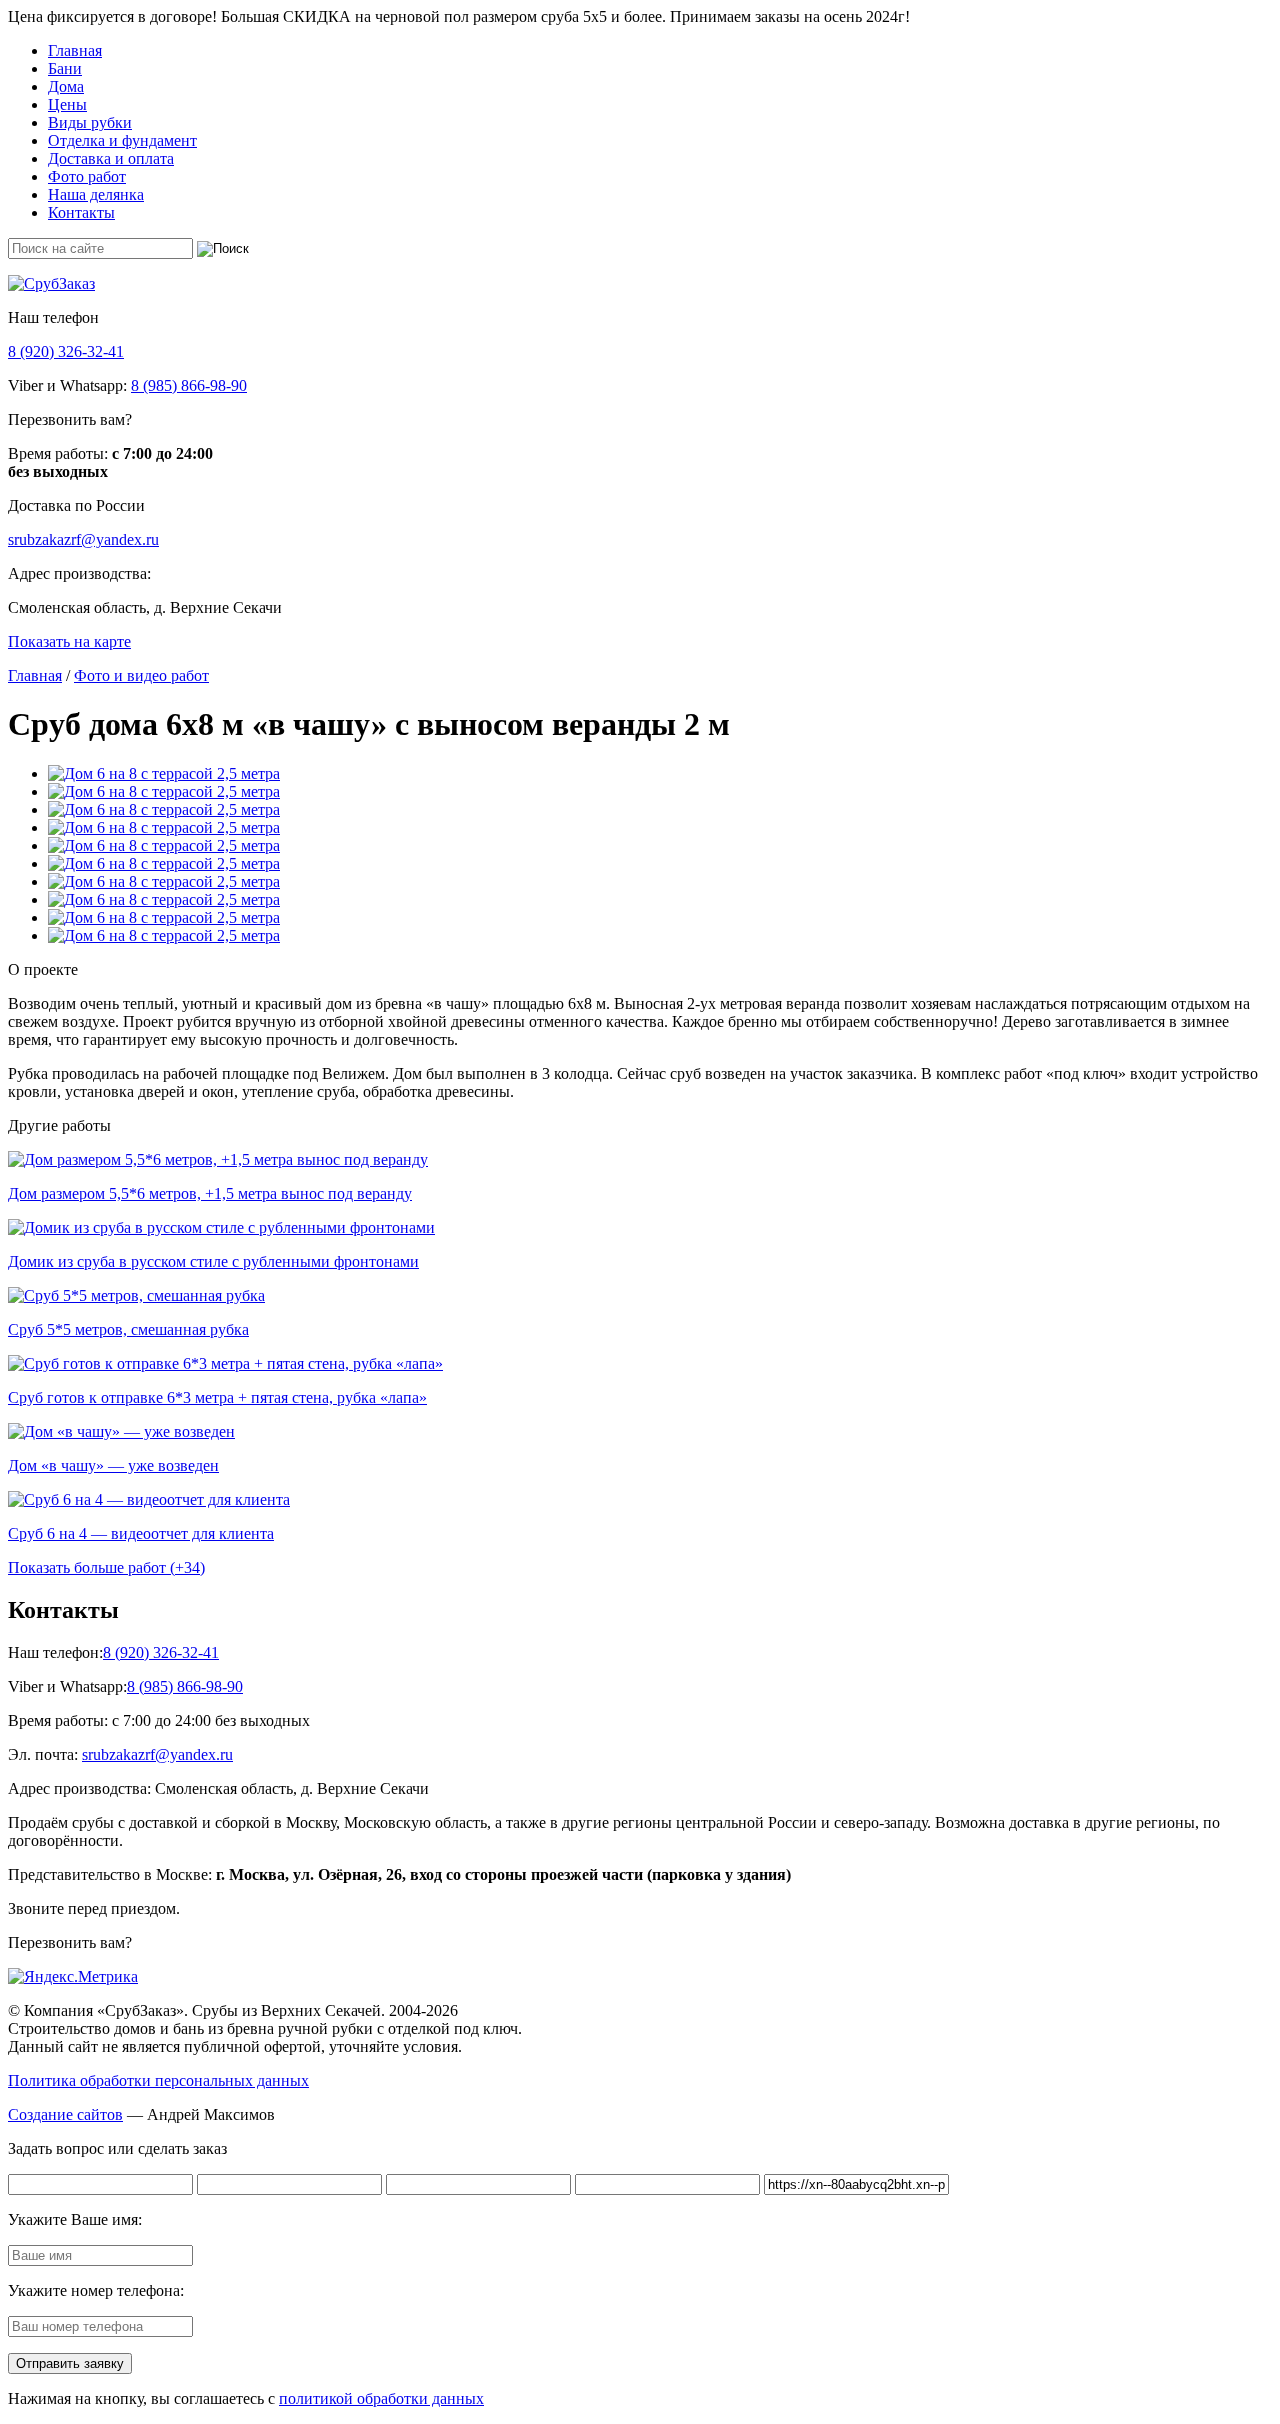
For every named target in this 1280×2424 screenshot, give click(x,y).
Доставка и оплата (111, 158)
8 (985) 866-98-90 (189, 385)
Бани (65, 68)
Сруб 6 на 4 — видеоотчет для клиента (141, 1533)
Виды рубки (90, 122)
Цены (67, 104)
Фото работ (87, 176)
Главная (75, 50)
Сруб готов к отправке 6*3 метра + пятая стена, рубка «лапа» (217, 1397)
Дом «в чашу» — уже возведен (113, 1465)
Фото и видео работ (141, 675)
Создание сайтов (65, 2114)
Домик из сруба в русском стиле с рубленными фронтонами (213, 1261)
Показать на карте (69, 641)
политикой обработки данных (381, 2398)
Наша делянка (96, 194)
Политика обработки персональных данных (158, 2080)
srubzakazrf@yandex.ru (83, 539)
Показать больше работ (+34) (106, 1567)
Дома (66, 86)
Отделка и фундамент (122, 140)
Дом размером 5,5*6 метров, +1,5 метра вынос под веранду (210, 1193)
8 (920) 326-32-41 (66, 351)
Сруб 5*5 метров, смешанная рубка (128, 1329)
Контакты (81, 212)
